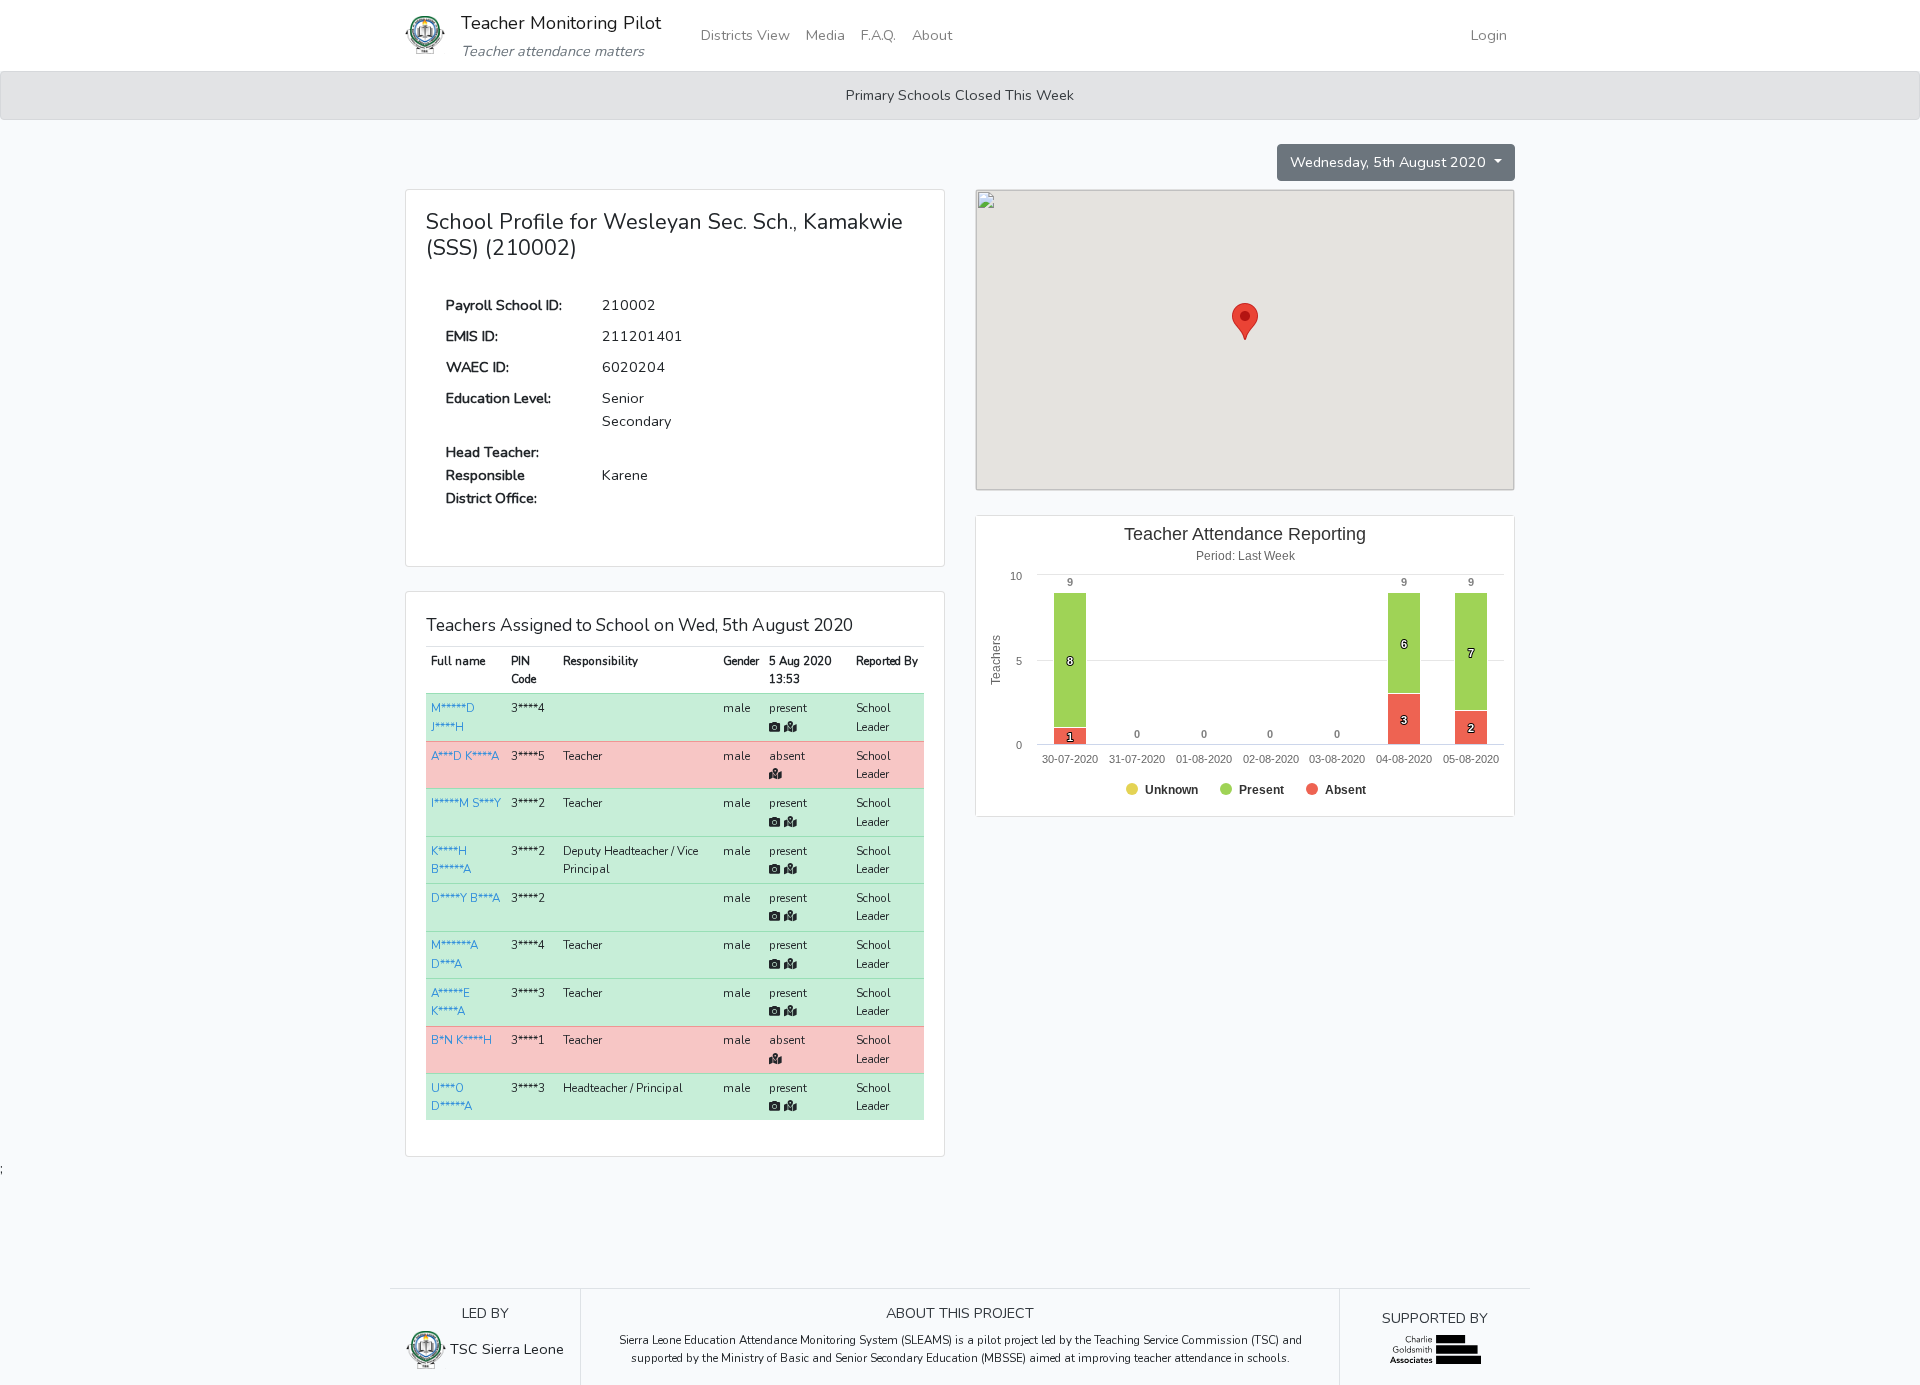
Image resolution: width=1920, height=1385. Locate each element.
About (932, 35)
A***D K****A (465, 756)
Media (825, 35)
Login (1489, 35)
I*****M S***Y (466, 803)
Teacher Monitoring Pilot (561, 23)
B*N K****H (461, 1040)
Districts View (745, 35)
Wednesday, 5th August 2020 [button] (1390, 162)
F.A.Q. (878, 35)
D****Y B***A (465, 898)
